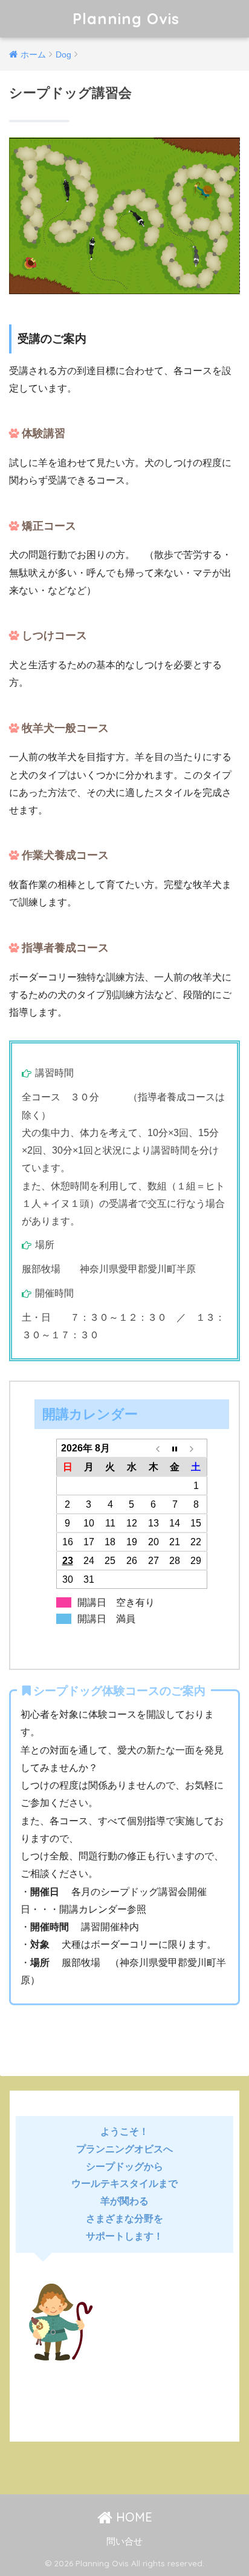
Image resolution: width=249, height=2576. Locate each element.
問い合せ (124, 2541)
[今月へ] (175, 1448)
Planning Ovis (126, 18)
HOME (132, 2517)
